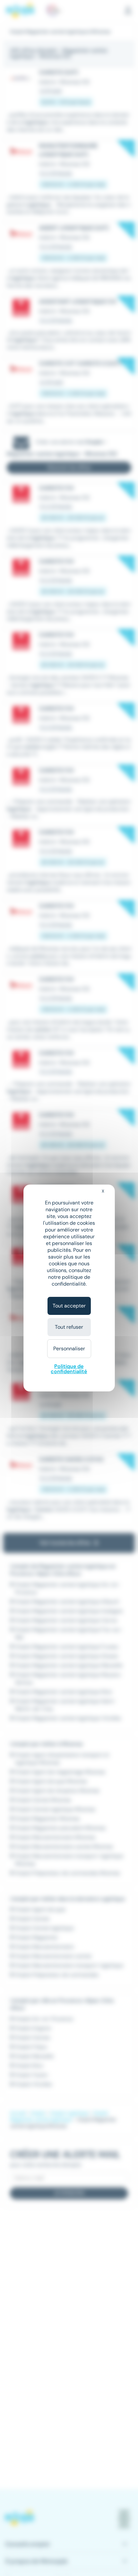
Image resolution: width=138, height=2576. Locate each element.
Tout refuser (69, 1327)
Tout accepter (69, 1306)
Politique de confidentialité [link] (69, 1369)
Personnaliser (69, 1349)
